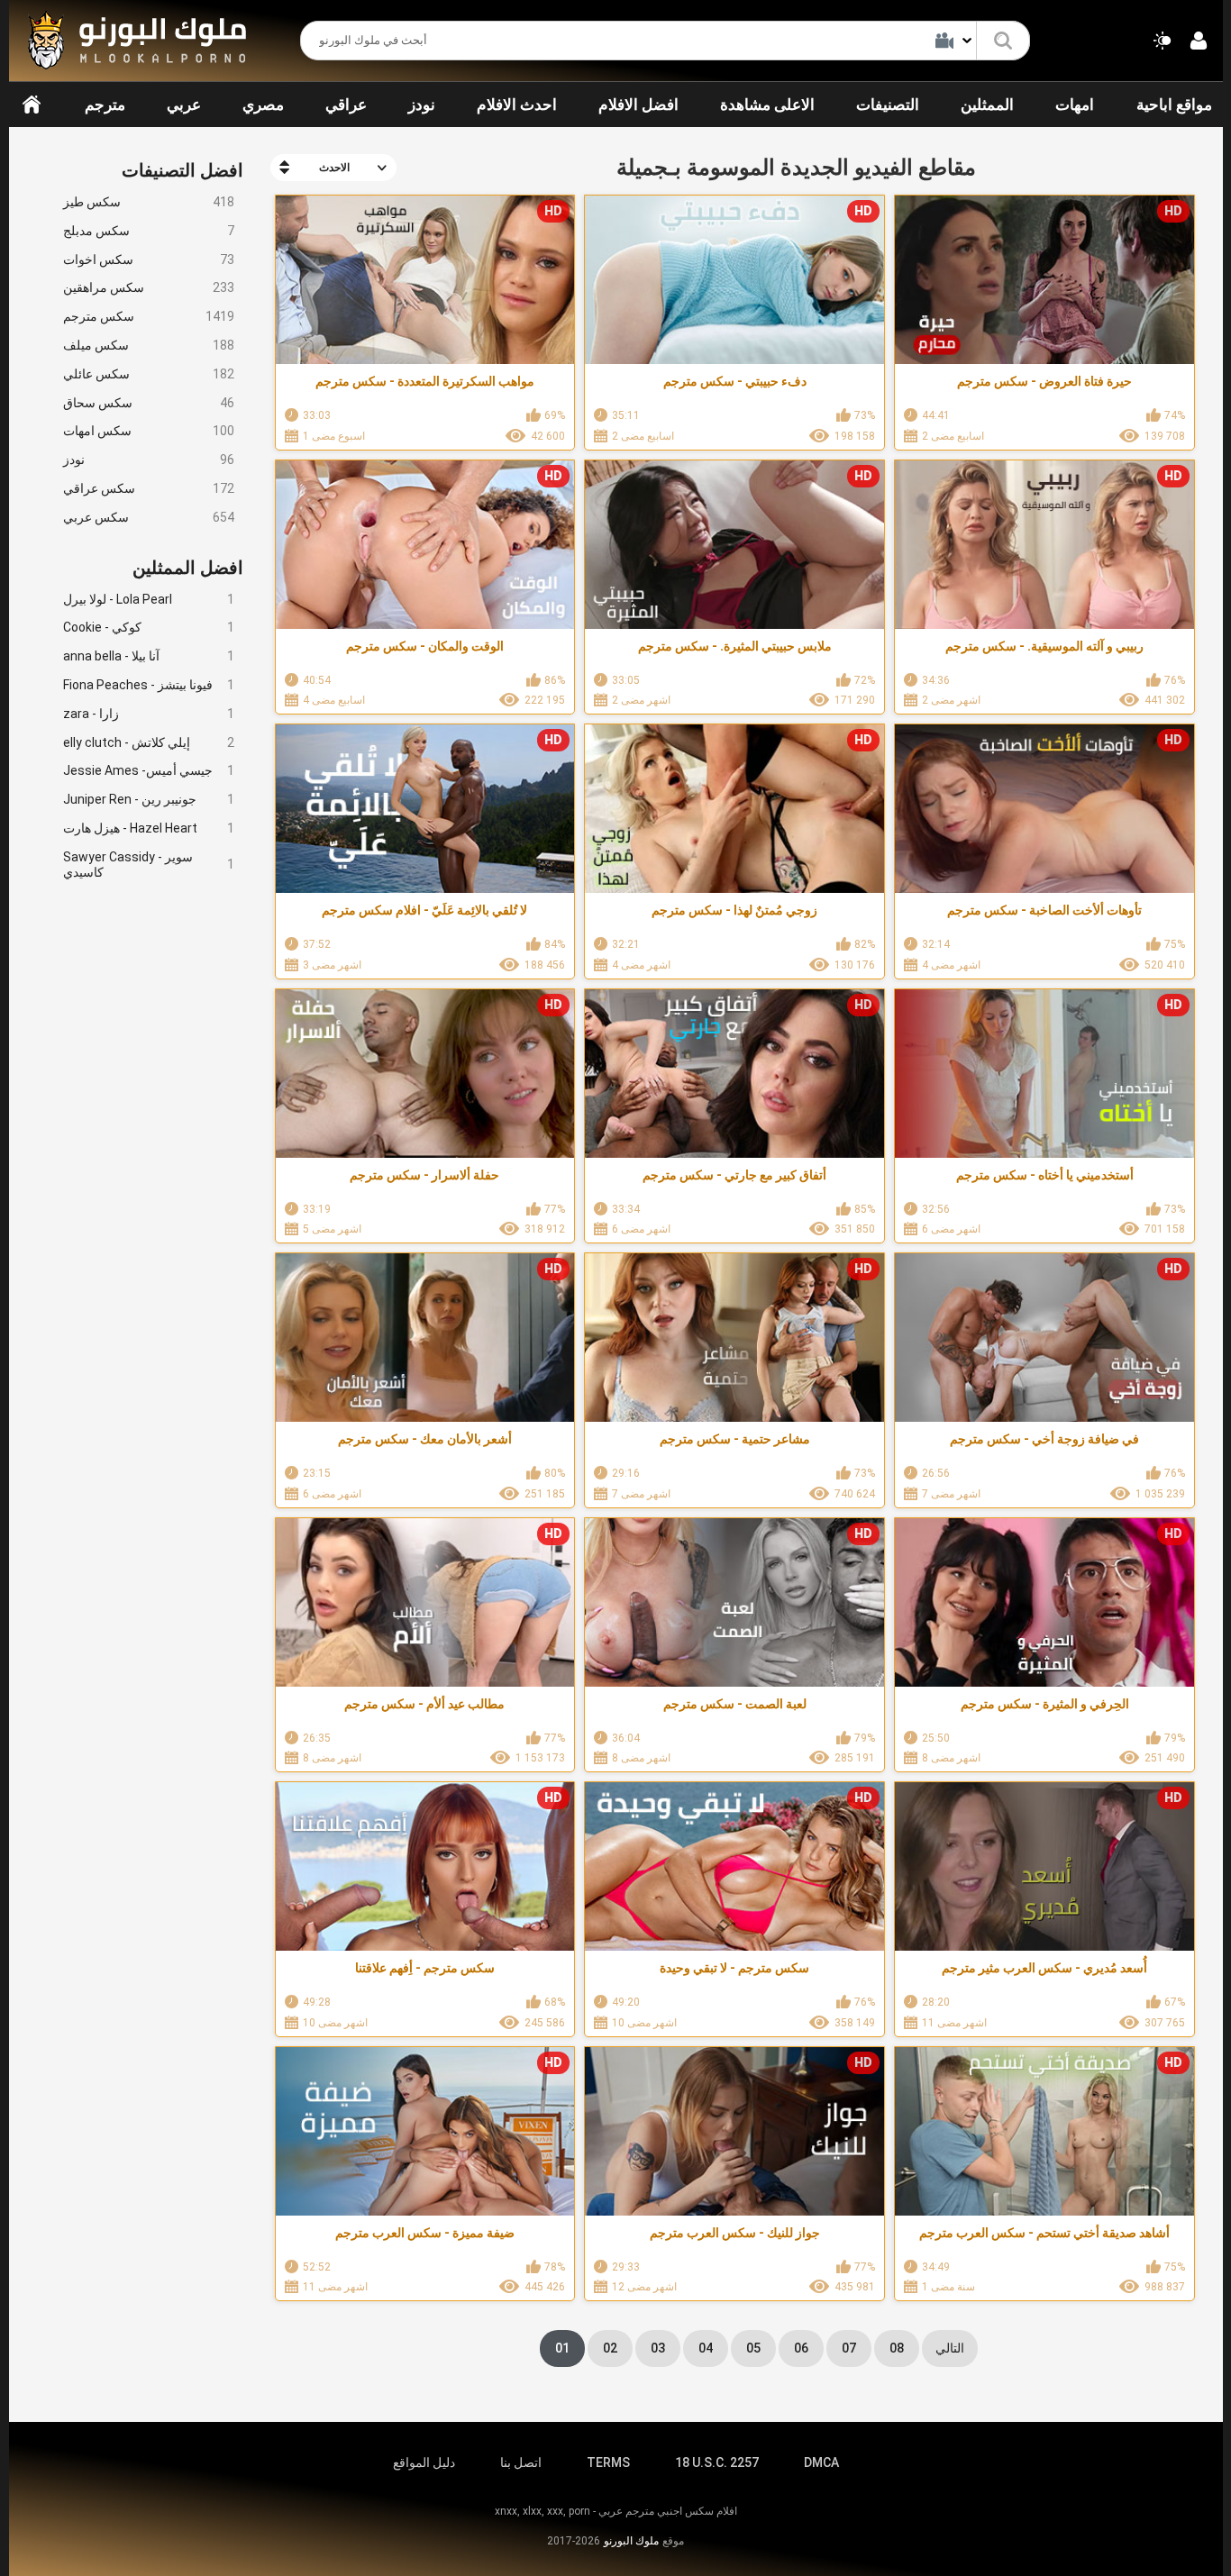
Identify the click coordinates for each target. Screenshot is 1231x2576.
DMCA (821, 2462)
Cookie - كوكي (149, 627)
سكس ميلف (149, 345)
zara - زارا (149, 714)
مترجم (105, 105)
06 (801, 2348)
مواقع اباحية (1174, 105)
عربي (184, 105)
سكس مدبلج (149, 231)
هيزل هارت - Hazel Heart (149, 828)
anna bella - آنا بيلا (149, 656)
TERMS (608, 2462)
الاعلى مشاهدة (767, 105)
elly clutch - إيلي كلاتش (149, 742)
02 (610, 2348)
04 (706, 2348)
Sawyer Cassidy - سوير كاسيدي (149, 865)
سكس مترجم (149, 316)
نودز (422, 105)
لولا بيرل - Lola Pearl (149, 599)
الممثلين (987, 105)
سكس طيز (149, 202)
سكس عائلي (149, 374)
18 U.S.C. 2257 (717, 2462)
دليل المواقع (424, 2462)
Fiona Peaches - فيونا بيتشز (149, 685)
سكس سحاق (149, 403)
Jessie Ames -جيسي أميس (149, 770)
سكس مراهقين (149, 287)
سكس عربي (149, 517)
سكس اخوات (149, 259)
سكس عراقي (149, 488)
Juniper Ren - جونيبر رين (149, 799)
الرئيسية (32, 105)
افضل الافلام (638, 105)
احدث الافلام (517, 105)
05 (753, 2348)
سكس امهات (149, 431)
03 (658, 2348)
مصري (263, 105)
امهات (1075, 105)
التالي (950, 2348)
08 (897, 2348)
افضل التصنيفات (182, 170)
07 (849, 2348)
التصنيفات (888, 105)
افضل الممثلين (188, 568)
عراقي (346, 105)
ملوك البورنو (631, 2541)
